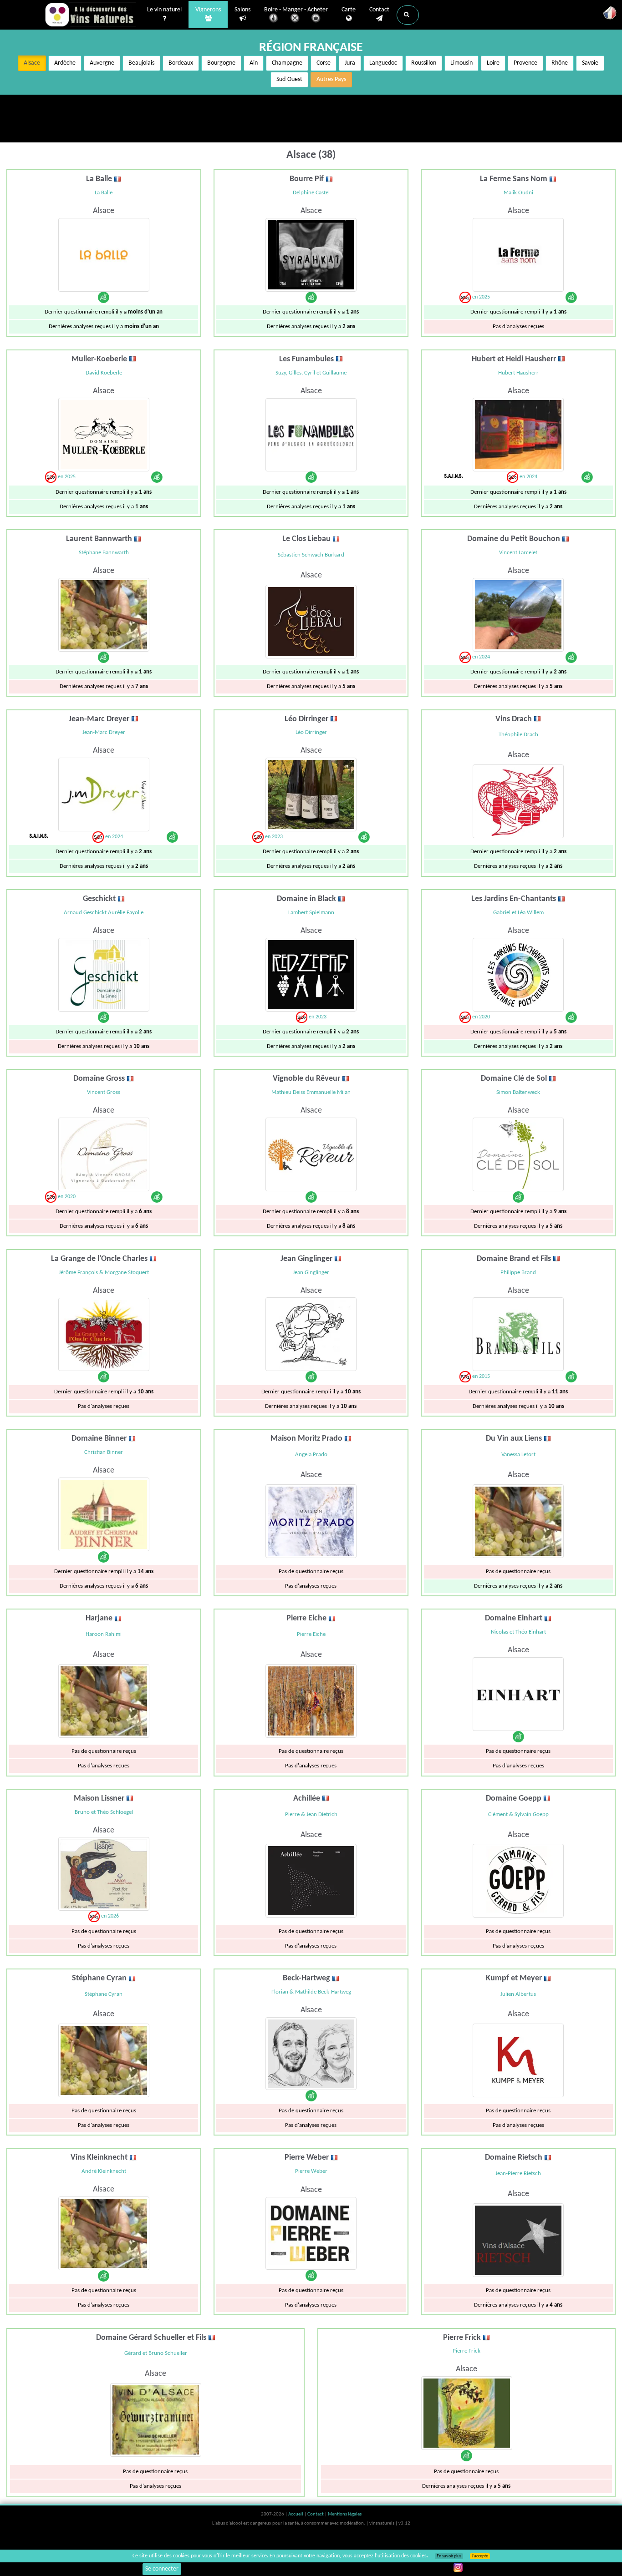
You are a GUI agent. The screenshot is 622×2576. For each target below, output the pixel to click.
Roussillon (424, 63)
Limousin (461, 63)
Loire (493, 63)
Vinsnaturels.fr (90, 15)
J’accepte (480, 2556)
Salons (242, 10)
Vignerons (208, 10)
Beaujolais (141, 63)
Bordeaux (181, 63)
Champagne (287, 63)
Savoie (590, 63)
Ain (254, 63)
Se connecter (162, 2569)
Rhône (560, 63)
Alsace (32, 63)
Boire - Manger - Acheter (296, 10)
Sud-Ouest (289, 79)
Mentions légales (345, 2514)
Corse (324, 63)
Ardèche (65, 63)
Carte (349, 10)
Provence (525, 63)
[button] (408, 15)
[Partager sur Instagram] (458, 2567)
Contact (379, 10)
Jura (350, 63)
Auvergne (102, 63)
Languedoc (383, 63)
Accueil (296, 2514)
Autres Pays (331, 79)
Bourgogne (221, 63)
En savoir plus (449, 2556)
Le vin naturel (164, 10)
